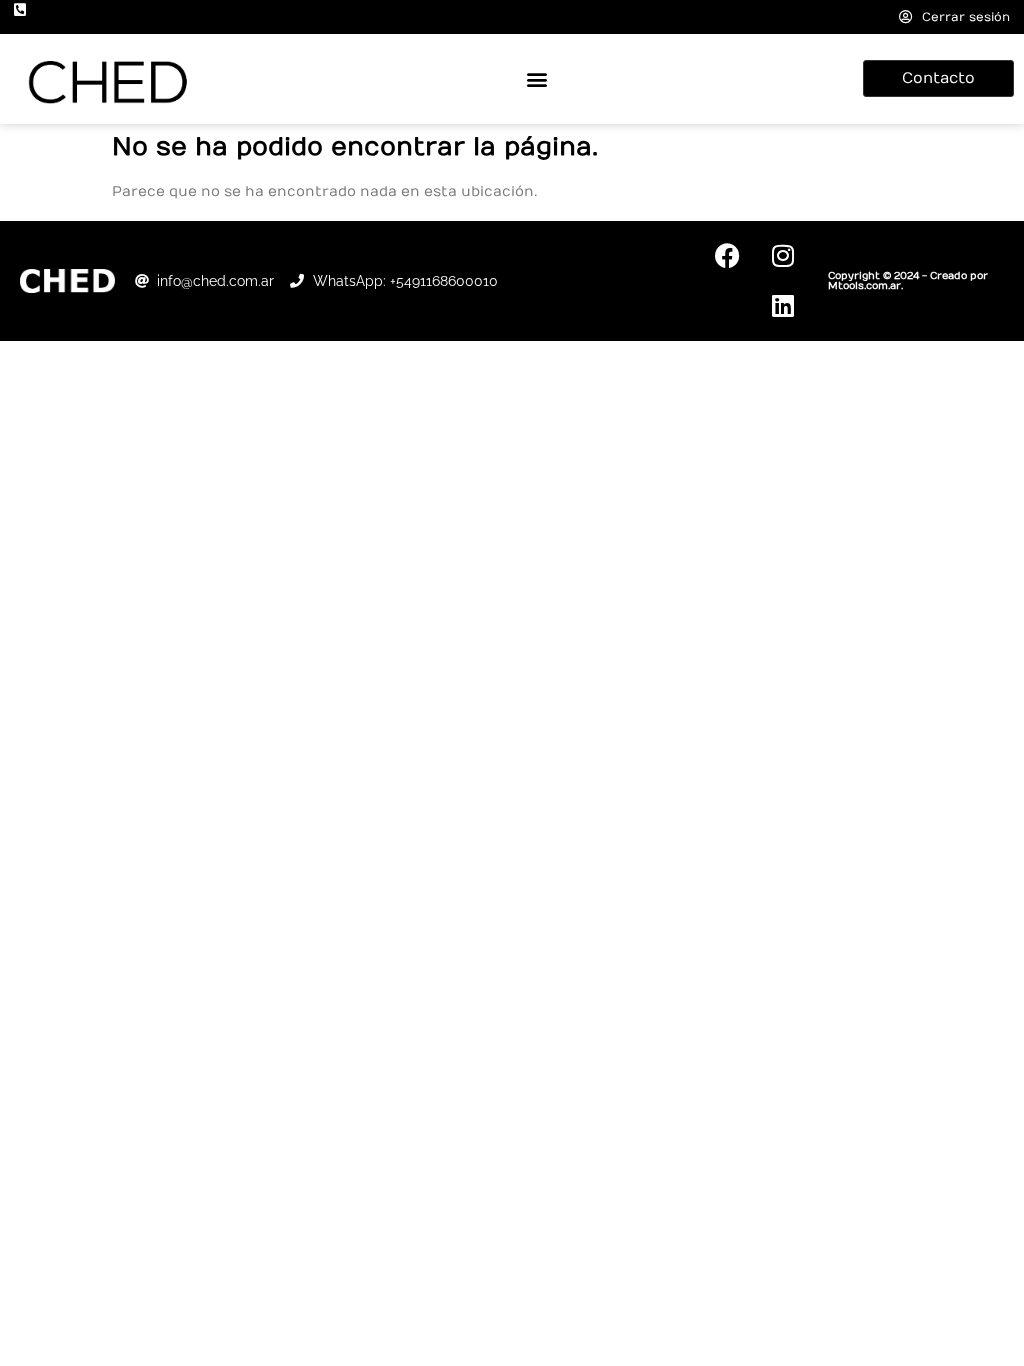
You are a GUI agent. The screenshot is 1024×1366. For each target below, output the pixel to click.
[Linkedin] (783, 306)
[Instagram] (783, 256)
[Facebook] (728, 256)
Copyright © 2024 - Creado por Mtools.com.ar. (908, 281)
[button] (537, 78)
